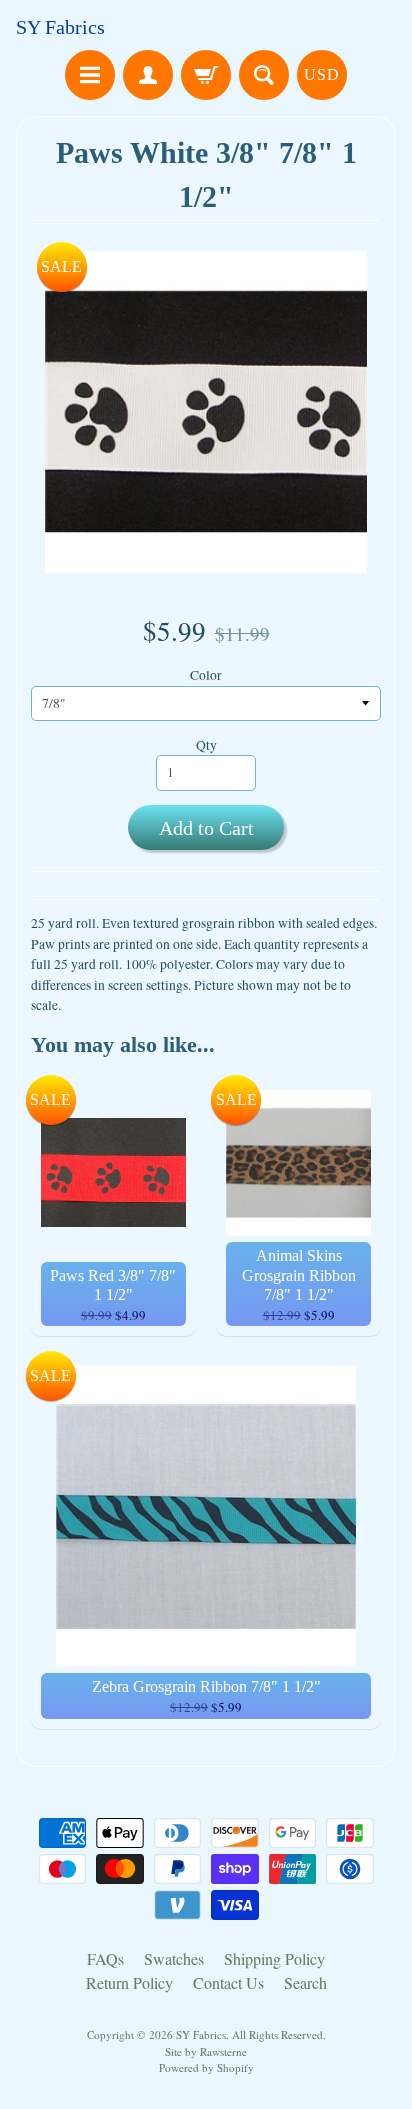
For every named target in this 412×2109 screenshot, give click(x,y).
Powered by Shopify (206, 2067)
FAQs (105, 1958)
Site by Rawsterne (206, 2051)
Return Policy (129, 1982)
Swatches (174, 1958)
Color (206, 675)
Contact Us (228, 1982)
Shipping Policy (274, 1958)
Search (305, 1982)
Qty (206, 745)
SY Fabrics (60, 27)
